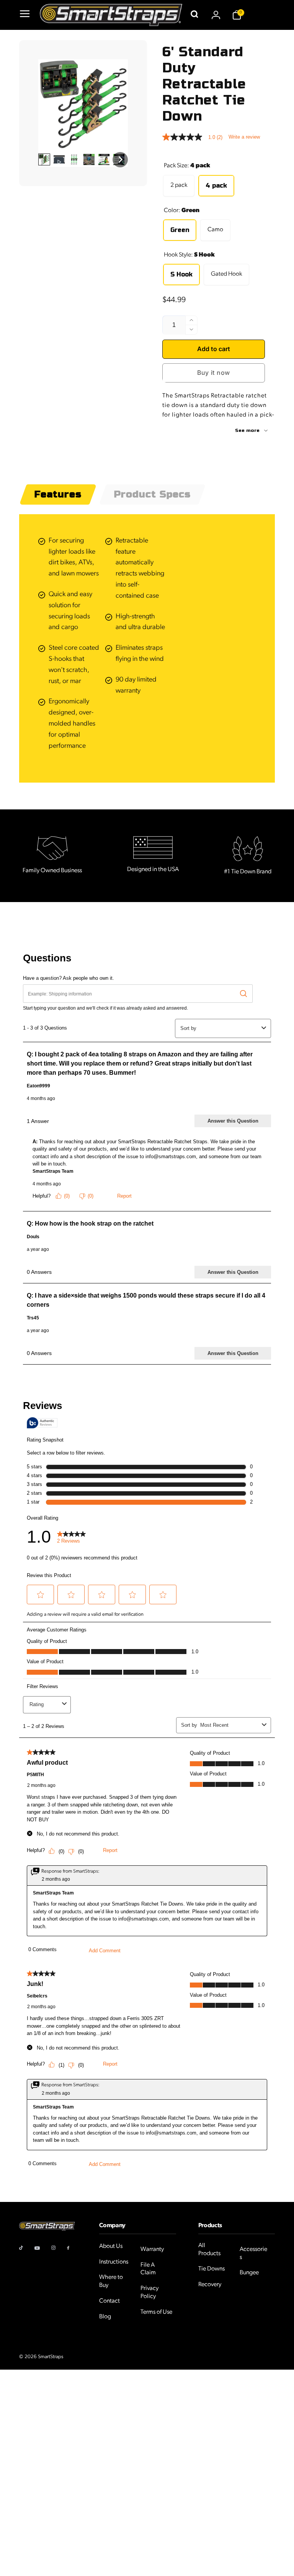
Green (180, 230)
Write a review (244, 137)
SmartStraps (51, 2357)
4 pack (216, 186)
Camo (215, 230)
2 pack (179, 185)
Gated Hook (226, 274)
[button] (24, 15)
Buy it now (214, 373)
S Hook (181, 274)
